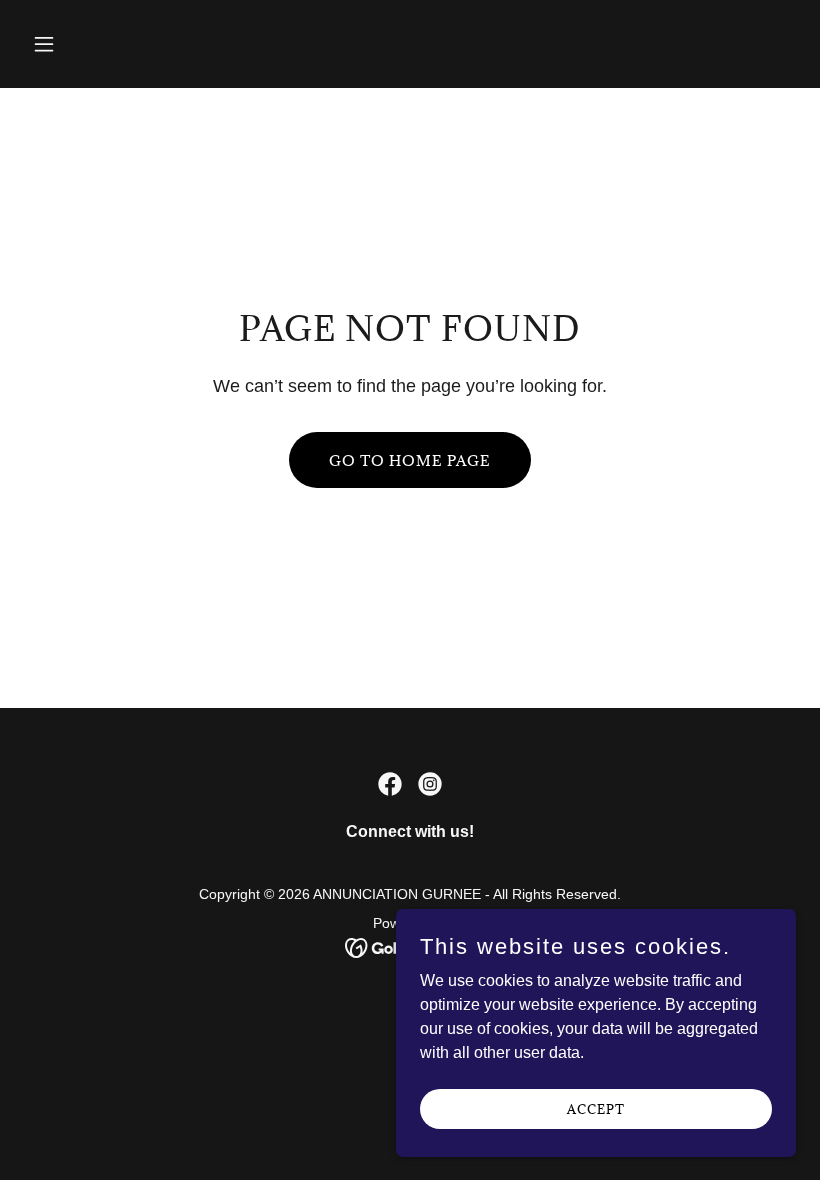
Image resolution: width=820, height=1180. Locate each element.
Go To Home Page (410, 460)
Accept (596, 1108)
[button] (112, 44)
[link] (390, 784)
